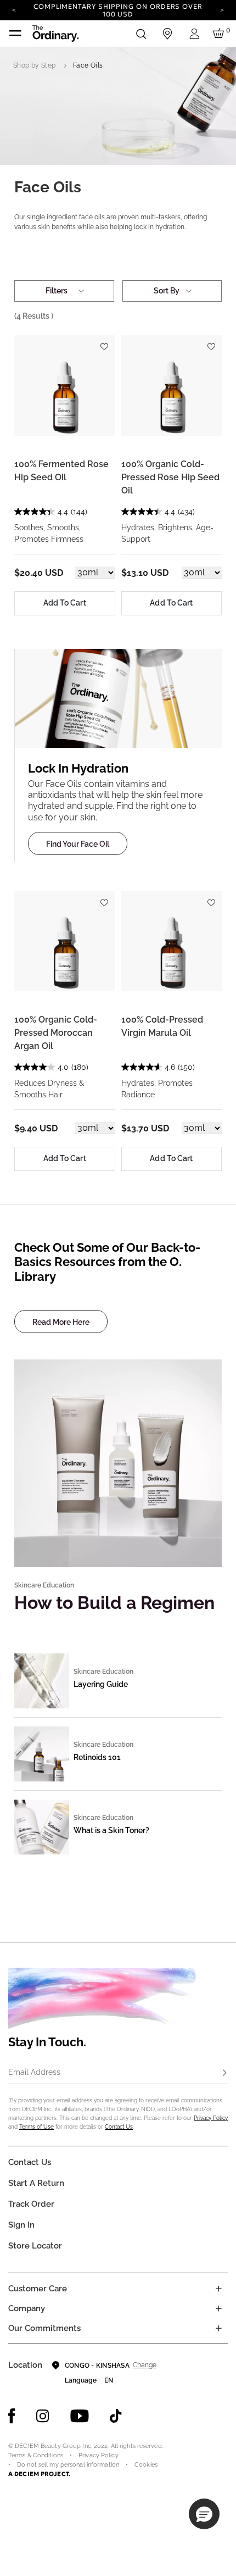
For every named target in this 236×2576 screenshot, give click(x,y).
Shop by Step (34, 65)
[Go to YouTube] (80, 2416)
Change (145, 2365)
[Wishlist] (104, 342)
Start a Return (36, 2183)
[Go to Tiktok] (116, 2416)
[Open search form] (141, 34)
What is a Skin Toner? (111, 1830)
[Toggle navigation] (15, 34)
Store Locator (35, 2246)
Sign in (21, 2225)
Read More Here (61, 1322)
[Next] (222, 9)
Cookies (146, 2465)
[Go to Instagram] (43, 2416)
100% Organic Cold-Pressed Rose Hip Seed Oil (170, 477)
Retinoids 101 (97, 1757)
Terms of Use (36, 2127)
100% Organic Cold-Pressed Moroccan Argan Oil (56, 1033)
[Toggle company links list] (218, 2308)
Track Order (31, 2204)
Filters (57, 291)
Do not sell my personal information (68, 2465)
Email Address (34, 2072)
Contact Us (119, 2127)
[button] (204, 2514)
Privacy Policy (211, 2118)
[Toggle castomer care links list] (218, 2289)
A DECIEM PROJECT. (39, 2474)
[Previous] (14, 9)
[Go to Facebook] (12, 2416)
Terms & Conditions (36, 2455)
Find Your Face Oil (78, 844)
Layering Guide (101, 1684)
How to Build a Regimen (114, 1603)
